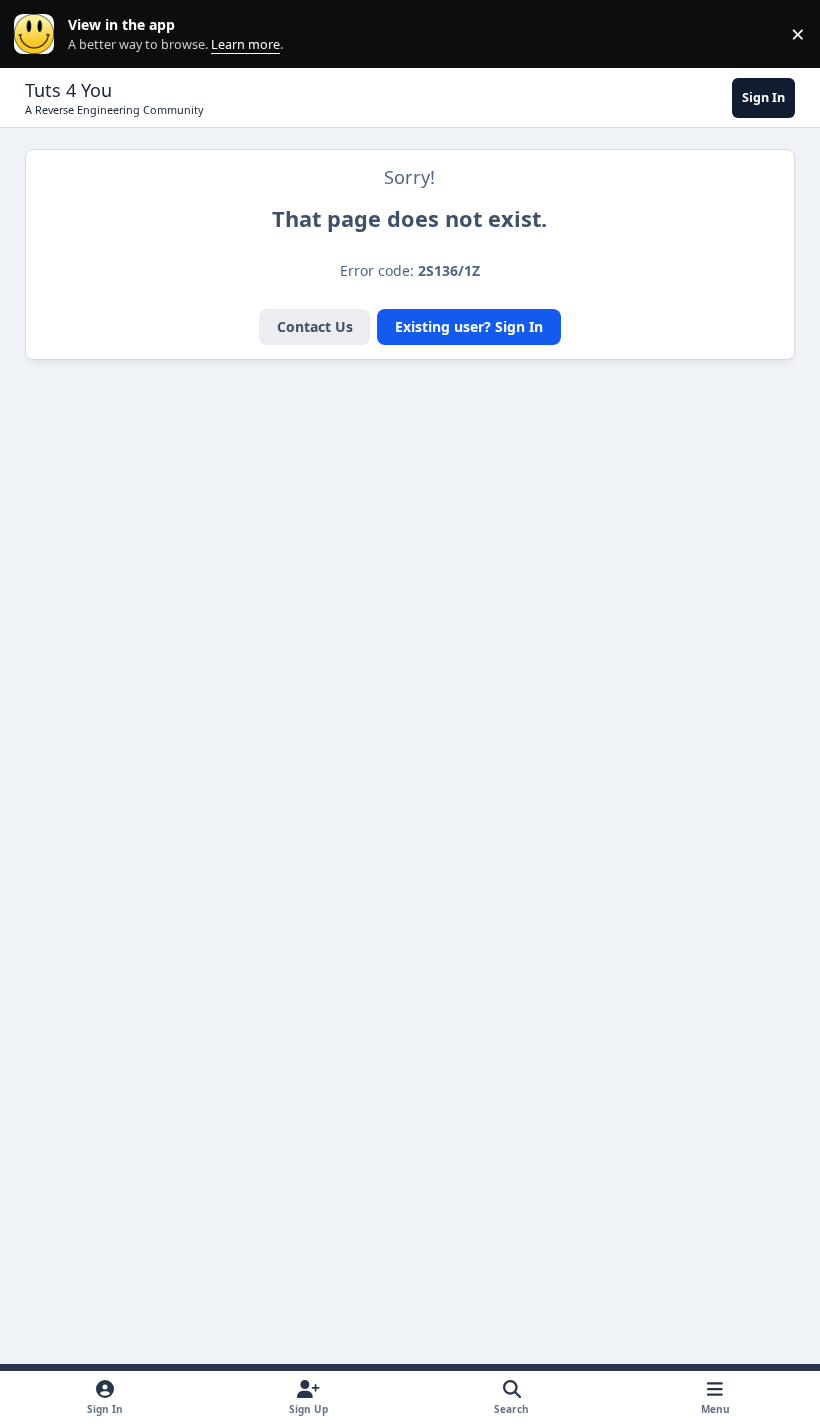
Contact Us (315, 326)
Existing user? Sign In (469, 326)
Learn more (38, 34)
